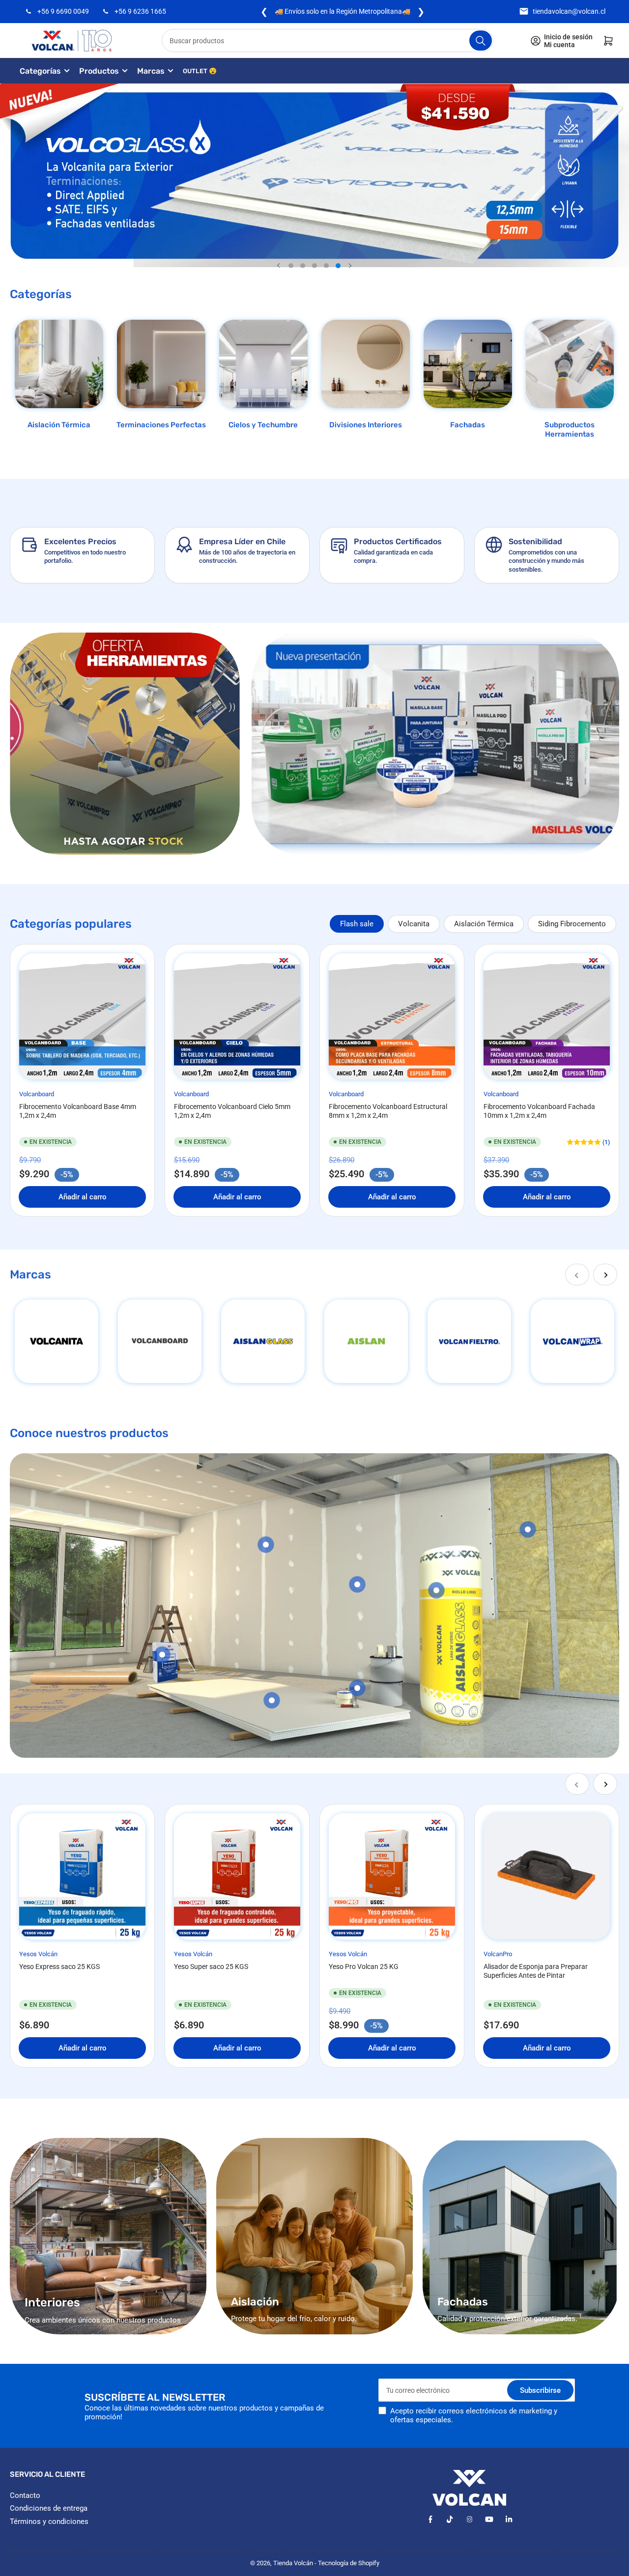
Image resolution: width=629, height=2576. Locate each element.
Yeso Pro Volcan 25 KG (364, 1967)
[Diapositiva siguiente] (350, 266)
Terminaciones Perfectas (161, 425)
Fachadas (468, 425)
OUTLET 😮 (200, 71)
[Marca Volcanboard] (160, 1341)
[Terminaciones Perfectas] (161, 364)
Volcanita (414, 924)
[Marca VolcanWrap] (572, 1341)
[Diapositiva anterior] (279, 266)
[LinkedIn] (509, 2519)
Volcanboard (37, 1094)
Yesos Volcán (38, 1954)
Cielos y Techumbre (263, 425)
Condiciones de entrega (49, 2508)
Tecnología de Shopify (349, 2563)
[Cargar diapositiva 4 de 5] (326, 266)
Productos (99, 71)
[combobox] (328, 41)
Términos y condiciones (49, 2521)
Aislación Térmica (59, 425)
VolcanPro (498, 1954)
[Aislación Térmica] (59, 364)
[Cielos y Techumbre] (263, 364)
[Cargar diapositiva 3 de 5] (314, 266)
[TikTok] (450, 2519)
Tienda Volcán (293, 2563)
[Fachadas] (468, 364)
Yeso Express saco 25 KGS (59, 1967)
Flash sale (357, 924)
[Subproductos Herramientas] (570, 364)
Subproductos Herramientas (570, 430)
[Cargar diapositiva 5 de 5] (338, 266)
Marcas (151, 71)
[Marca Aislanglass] (263, 1341)
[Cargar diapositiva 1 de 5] (291, 266)
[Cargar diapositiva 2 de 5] (303, 266)
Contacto (25, 2495)
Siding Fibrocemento (572, 924)
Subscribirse (540, 2390)
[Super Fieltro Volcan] (469, 1341)
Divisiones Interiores (366, 425)
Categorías (40, 71)
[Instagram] (470, 2519)
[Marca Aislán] (366, 1341)
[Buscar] (481, 41)
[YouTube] (489, 2519)
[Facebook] (430, 2519)
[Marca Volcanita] (57, 1341)
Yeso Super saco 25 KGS (211, 1967)
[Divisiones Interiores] (366, 364)
